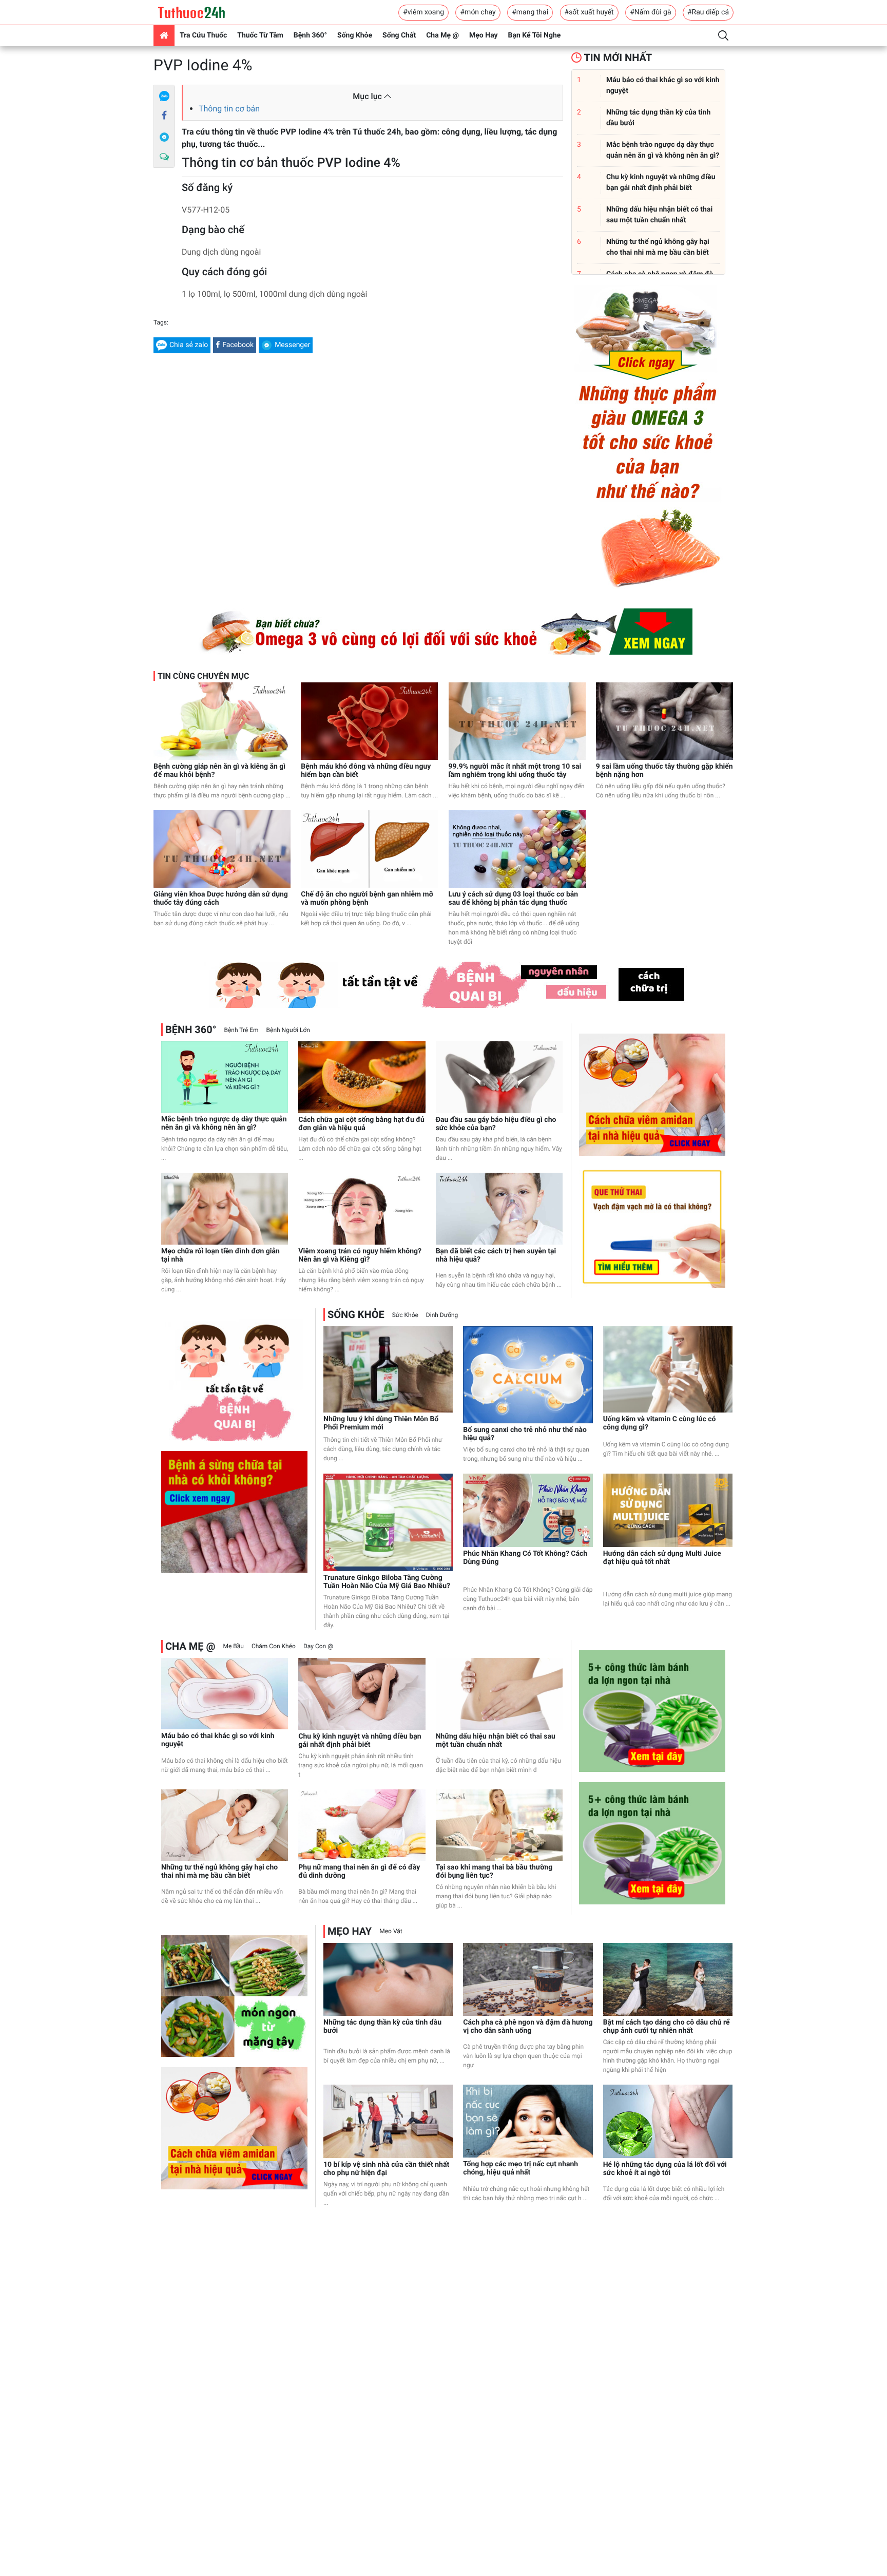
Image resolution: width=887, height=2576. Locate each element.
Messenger (292, 345)
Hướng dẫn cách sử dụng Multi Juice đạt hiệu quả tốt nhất (662, 1558)
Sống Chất (399, 35)
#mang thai (530, 12)
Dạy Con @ (318, 1646)
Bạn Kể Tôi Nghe (535, 35)
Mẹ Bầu (233, 1646)
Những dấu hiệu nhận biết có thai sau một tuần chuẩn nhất (496, 1741)
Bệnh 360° (310, 35)
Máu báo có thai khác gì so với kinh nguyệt (218, 1740)
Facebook (238, 345)
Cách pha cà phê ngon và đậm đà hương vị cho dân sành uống (528, 2027)
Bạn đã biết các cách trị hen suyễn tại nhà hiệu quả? (496, 1255)
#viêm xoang (423, 12)
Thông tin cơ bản (229, 109)
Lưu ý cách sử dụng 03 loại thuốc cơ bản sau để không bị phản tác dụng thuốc (514, 899)
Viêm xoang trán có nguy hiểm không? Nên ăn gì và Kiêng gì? (360, 1255)
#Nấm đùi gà (650, 12)
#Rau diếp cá (708, 12)
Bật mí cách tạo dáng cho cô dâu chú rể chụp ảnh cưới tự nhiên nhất (667, 2027)
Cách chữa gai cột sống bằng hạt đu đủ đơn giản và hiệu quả (361, 1124)
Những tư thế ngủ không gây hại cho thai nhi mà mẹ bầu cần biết (219, 1872)
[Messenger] (164, 137)
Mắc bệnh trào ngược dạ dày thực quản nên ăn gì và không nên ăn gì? (224, 1123)
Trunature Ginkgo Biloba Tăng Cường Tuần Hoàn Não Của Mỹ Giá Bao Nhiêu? (387, 1582)
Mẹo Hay (484, 35)
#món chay (478, 12)
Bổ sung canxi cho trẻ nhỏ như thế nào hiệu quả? (525, 1434)
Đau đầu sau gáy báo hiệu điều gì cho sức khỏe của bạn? (496, 1124)
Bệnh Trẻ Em (241, 1030)
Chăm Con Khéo (274, 1646)
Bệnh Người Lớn (288, 1030)
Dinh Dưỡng (442, 1315)
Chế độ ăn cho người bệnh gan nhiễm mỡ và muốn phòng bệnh (367, 899)
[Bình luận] (164, 157)
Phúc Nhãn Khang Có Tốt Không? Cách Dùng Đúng (525, 1558)
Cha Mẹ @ (442, 35)
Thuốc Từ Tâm (260, 35)
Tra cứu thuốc (203, 35)
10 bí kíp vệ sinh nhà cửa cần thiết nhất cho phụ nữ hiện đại (386, 2169)
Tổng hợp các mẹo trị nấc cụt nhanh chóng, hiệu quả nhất (520, 2168)
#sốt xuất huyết (589, 12)
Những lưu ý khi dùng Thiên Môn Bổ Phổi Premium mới (381, 1423)
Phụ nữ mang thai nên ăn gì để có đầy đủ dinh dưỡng (359, 1872)
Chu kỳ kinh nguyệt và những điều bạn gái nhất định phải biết (360, 1741)
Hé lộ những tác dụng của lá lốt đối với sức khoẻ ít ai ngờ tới (665, 2169)
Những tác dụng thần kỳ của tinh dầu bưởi (382, 2027)
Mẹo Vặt (391, 1931)
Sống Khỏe (355, 35)
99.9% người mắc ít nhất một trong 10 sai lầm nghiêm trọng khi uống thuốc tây (515, 771)
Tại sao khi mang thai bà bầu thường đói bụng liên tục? (494, 1872)
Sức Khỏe (405, 1315)
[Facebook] (164, 116)
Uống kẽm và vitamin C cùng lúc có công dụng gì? (660, 1423)
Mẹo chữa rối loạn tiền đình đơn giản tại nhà (220, 1255)
